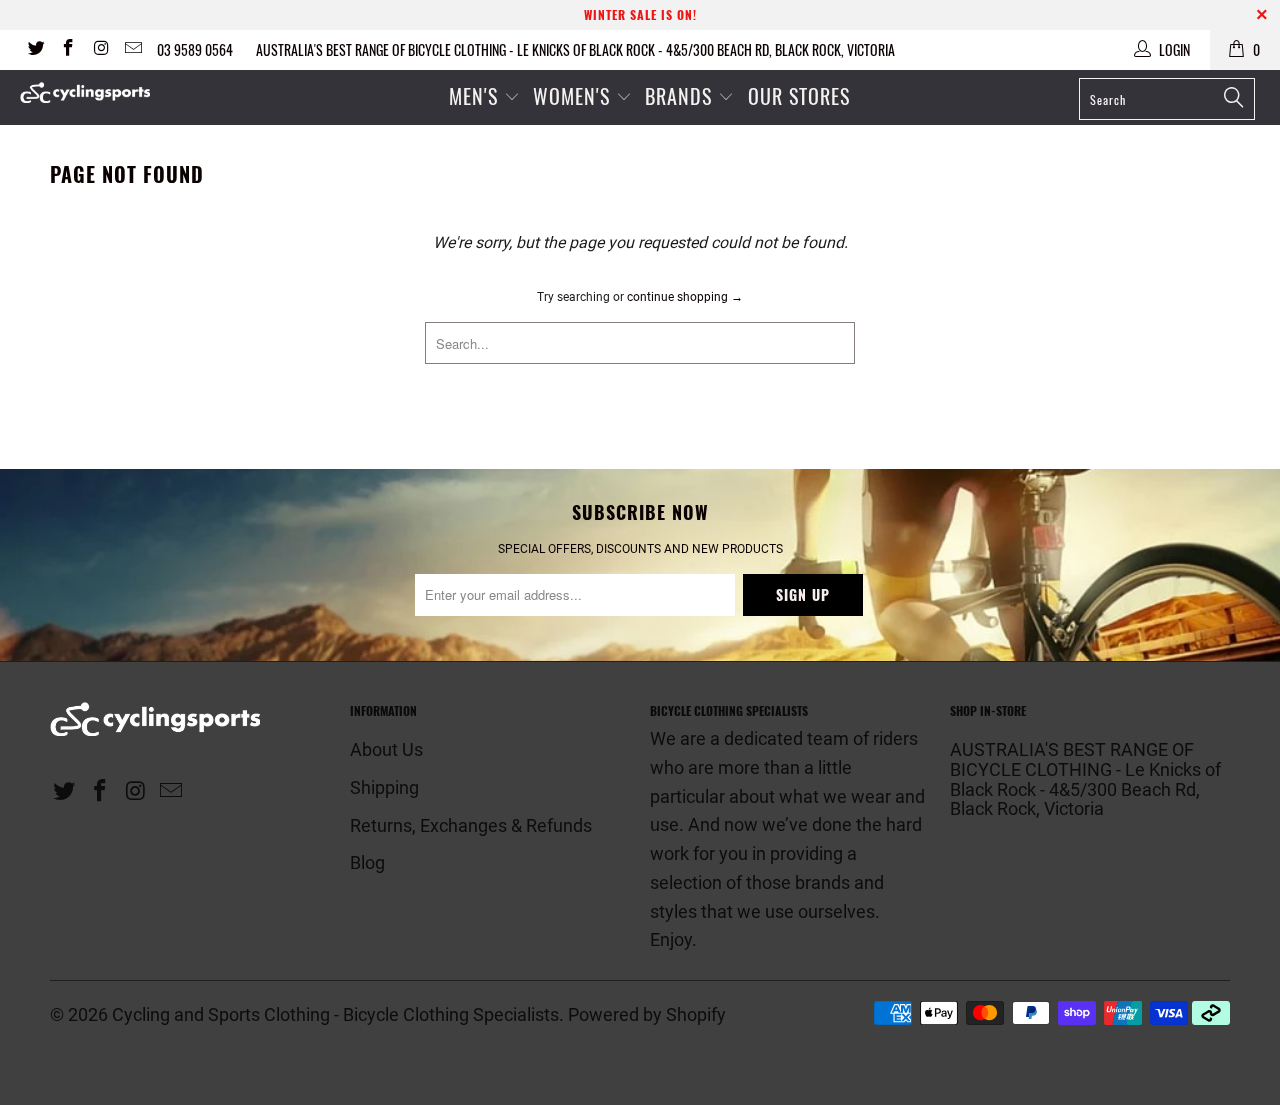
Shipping (384, 787)
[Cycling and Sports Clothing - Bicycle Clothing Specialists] (112, 92)
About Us (386, 749)
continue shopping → (685, 297)
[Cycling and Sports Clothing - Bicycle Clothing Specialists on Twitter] (35, 50)
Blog (367, 862)
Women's (574, 96)
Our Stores (799, 96)
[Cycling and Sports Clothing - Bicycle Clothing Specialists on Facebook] (68, 50)
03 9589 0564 (195, 49)
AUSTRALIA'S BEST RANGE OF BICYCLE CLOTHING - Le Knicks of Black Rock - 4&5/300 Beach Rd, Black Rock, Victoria (575, 49)
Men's (473, 96)
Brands (678, 96)
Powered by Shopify (647, 1014)
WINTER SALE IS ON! (640, 14)
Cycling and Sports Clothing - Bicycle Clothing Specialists (335, 1014)
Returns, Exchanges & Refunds (471, 825)
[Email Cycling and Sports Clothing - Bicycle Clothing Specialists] (133, 50)
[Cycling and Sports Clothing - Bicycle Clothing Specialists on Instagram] (100, 50)
